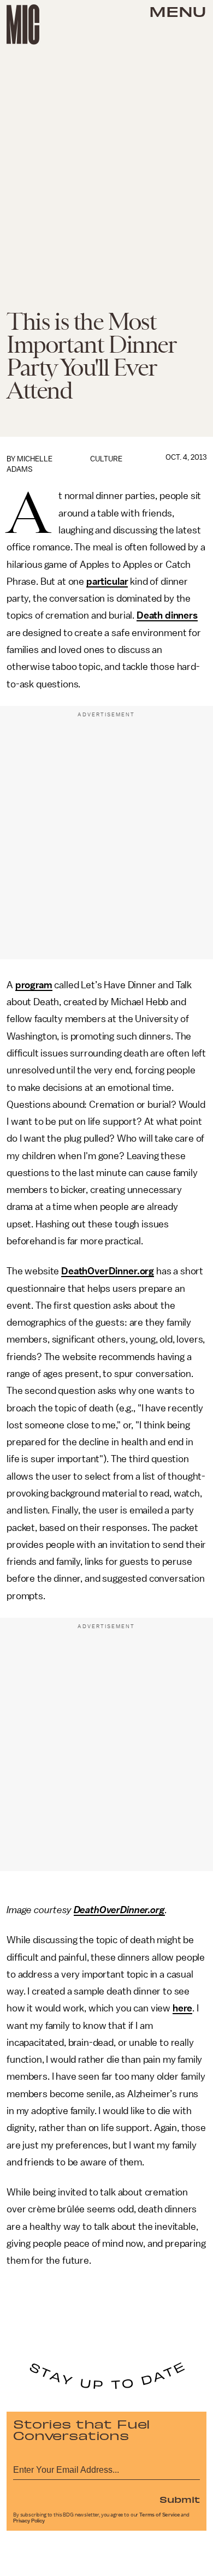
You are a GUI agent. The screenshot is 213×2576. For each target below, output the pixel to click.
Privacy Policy (29, 2521)
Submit (180, 2499)
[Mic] (23, 25)
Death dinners (167, 615)
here (182, 2008)
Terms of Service (159, 2515)
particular (107, 581)
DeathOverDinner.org (108, 1271)
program (34, 985)
